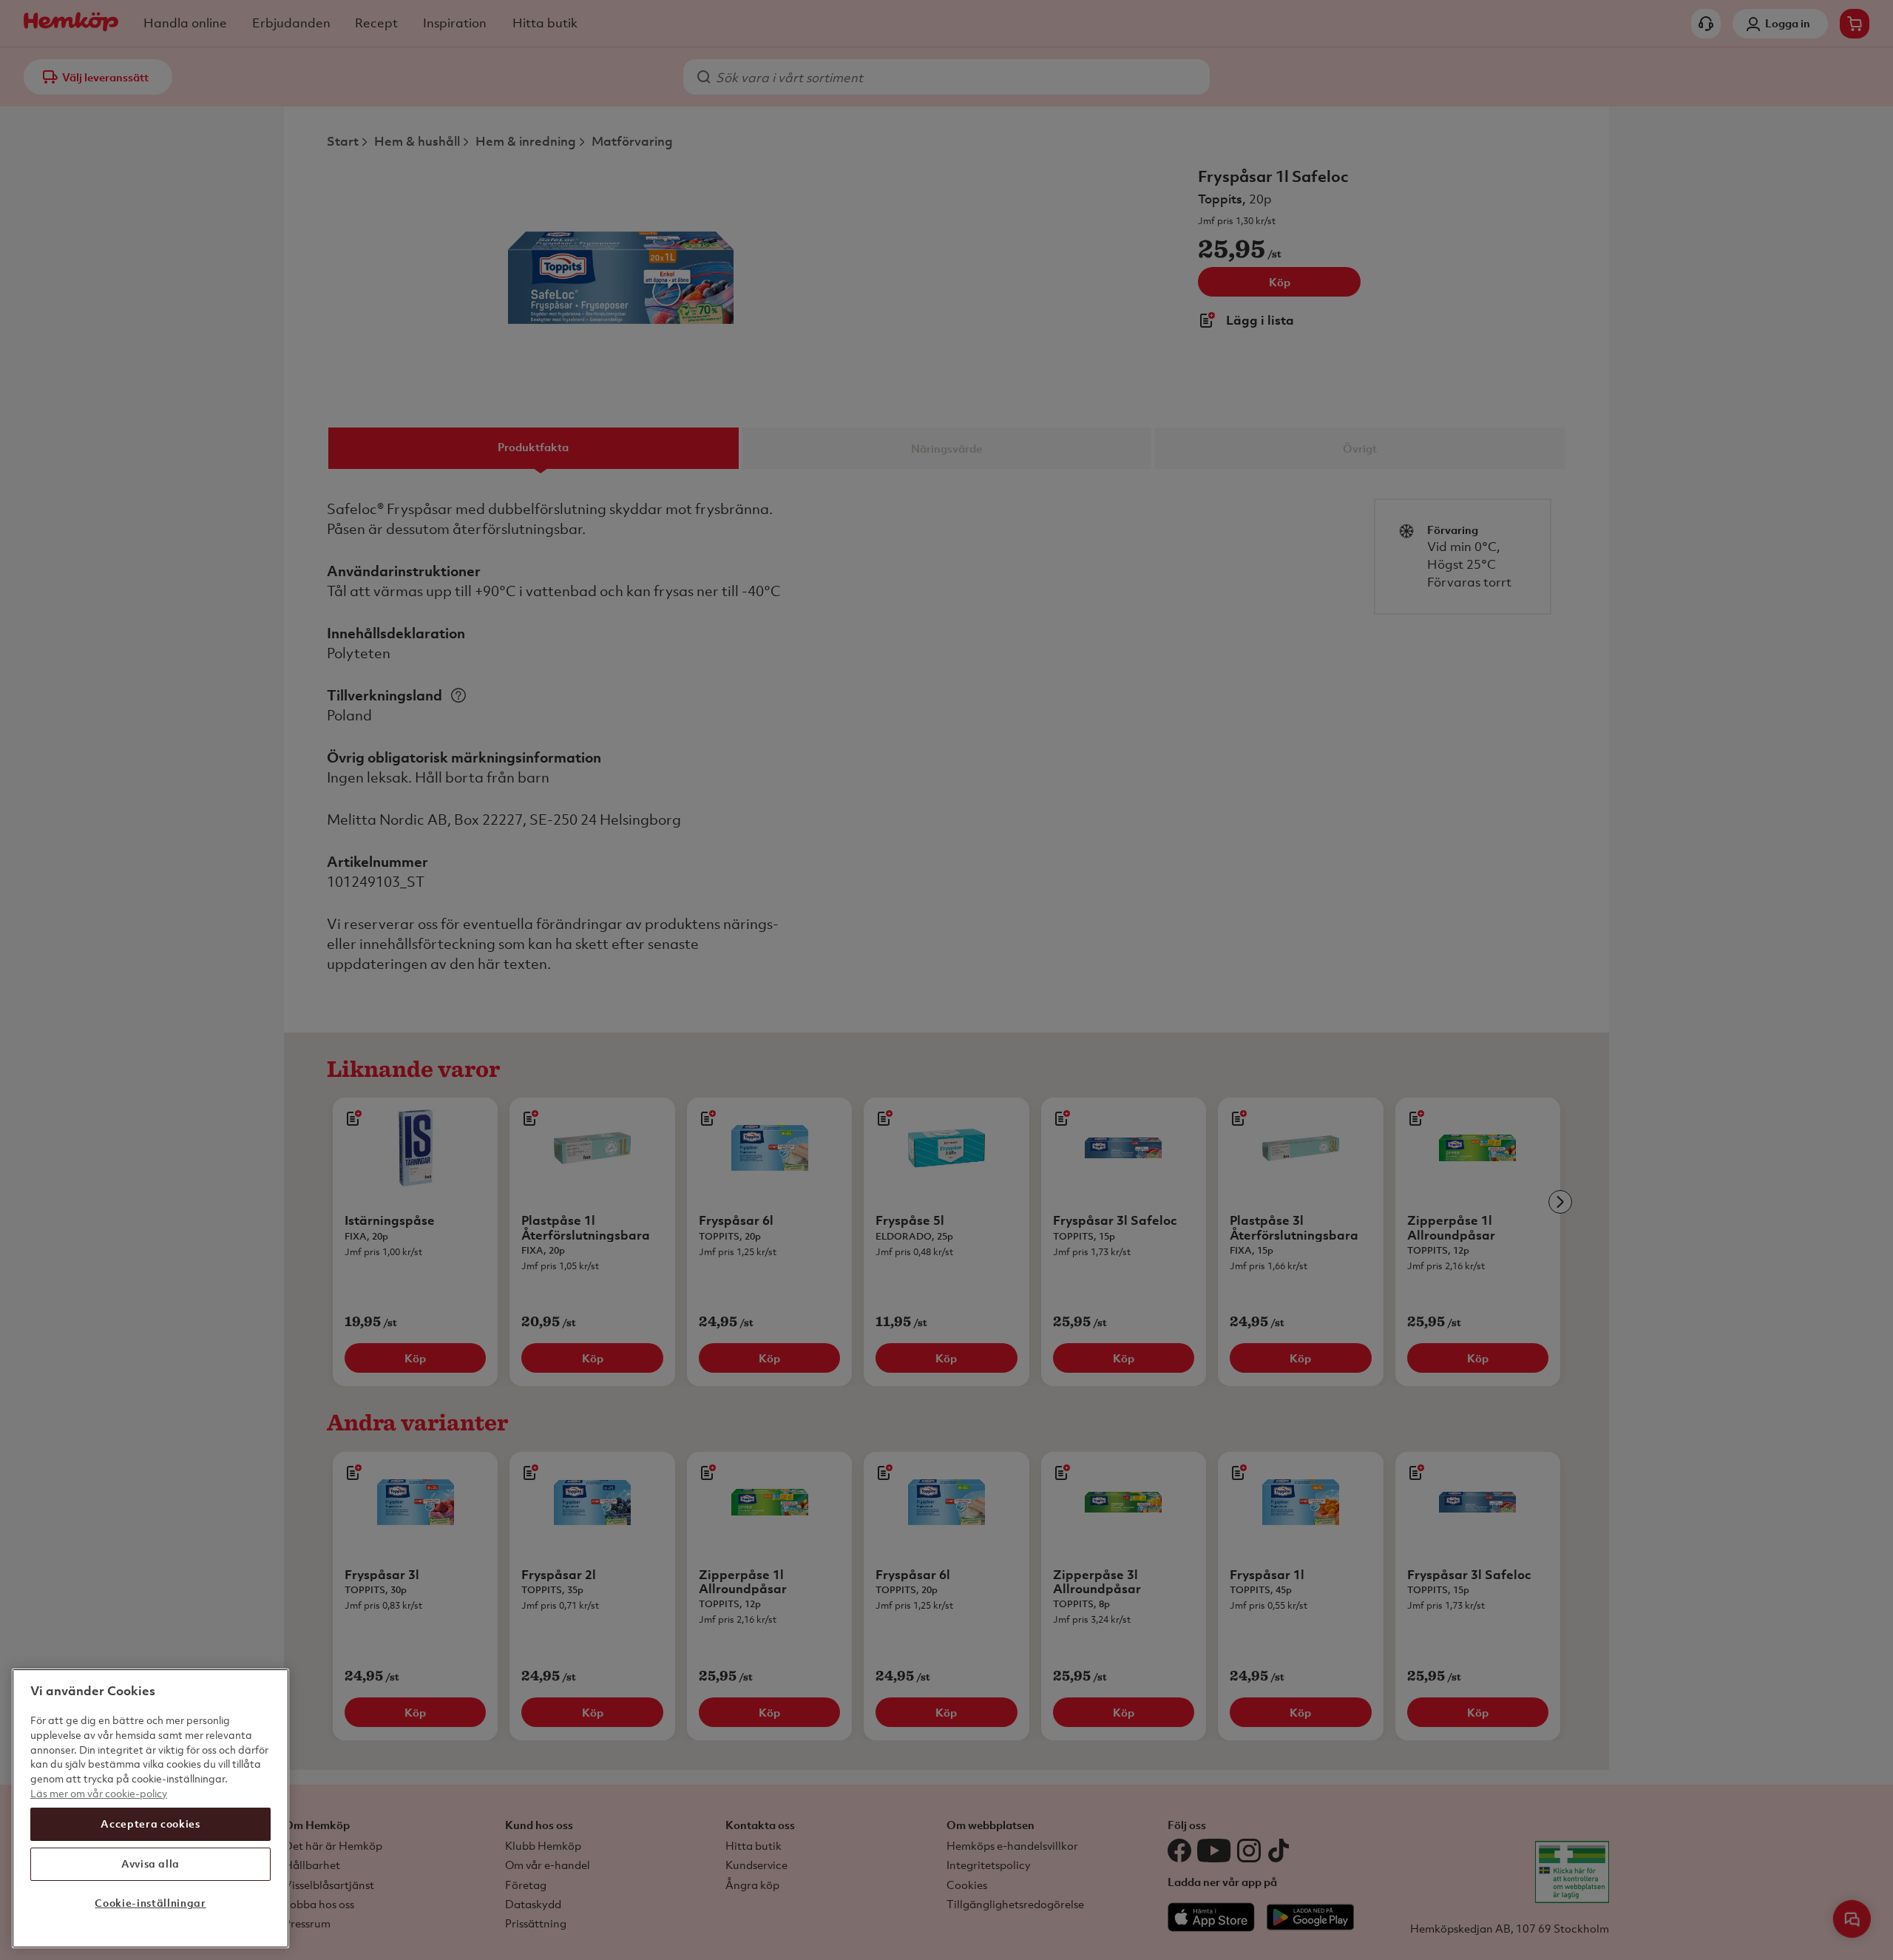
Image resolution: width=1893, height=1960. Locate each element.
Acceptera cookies (150, 1824)
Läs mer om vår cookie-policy (99, 1792)
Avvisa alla (150, 1863)
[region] (150, 1808)
